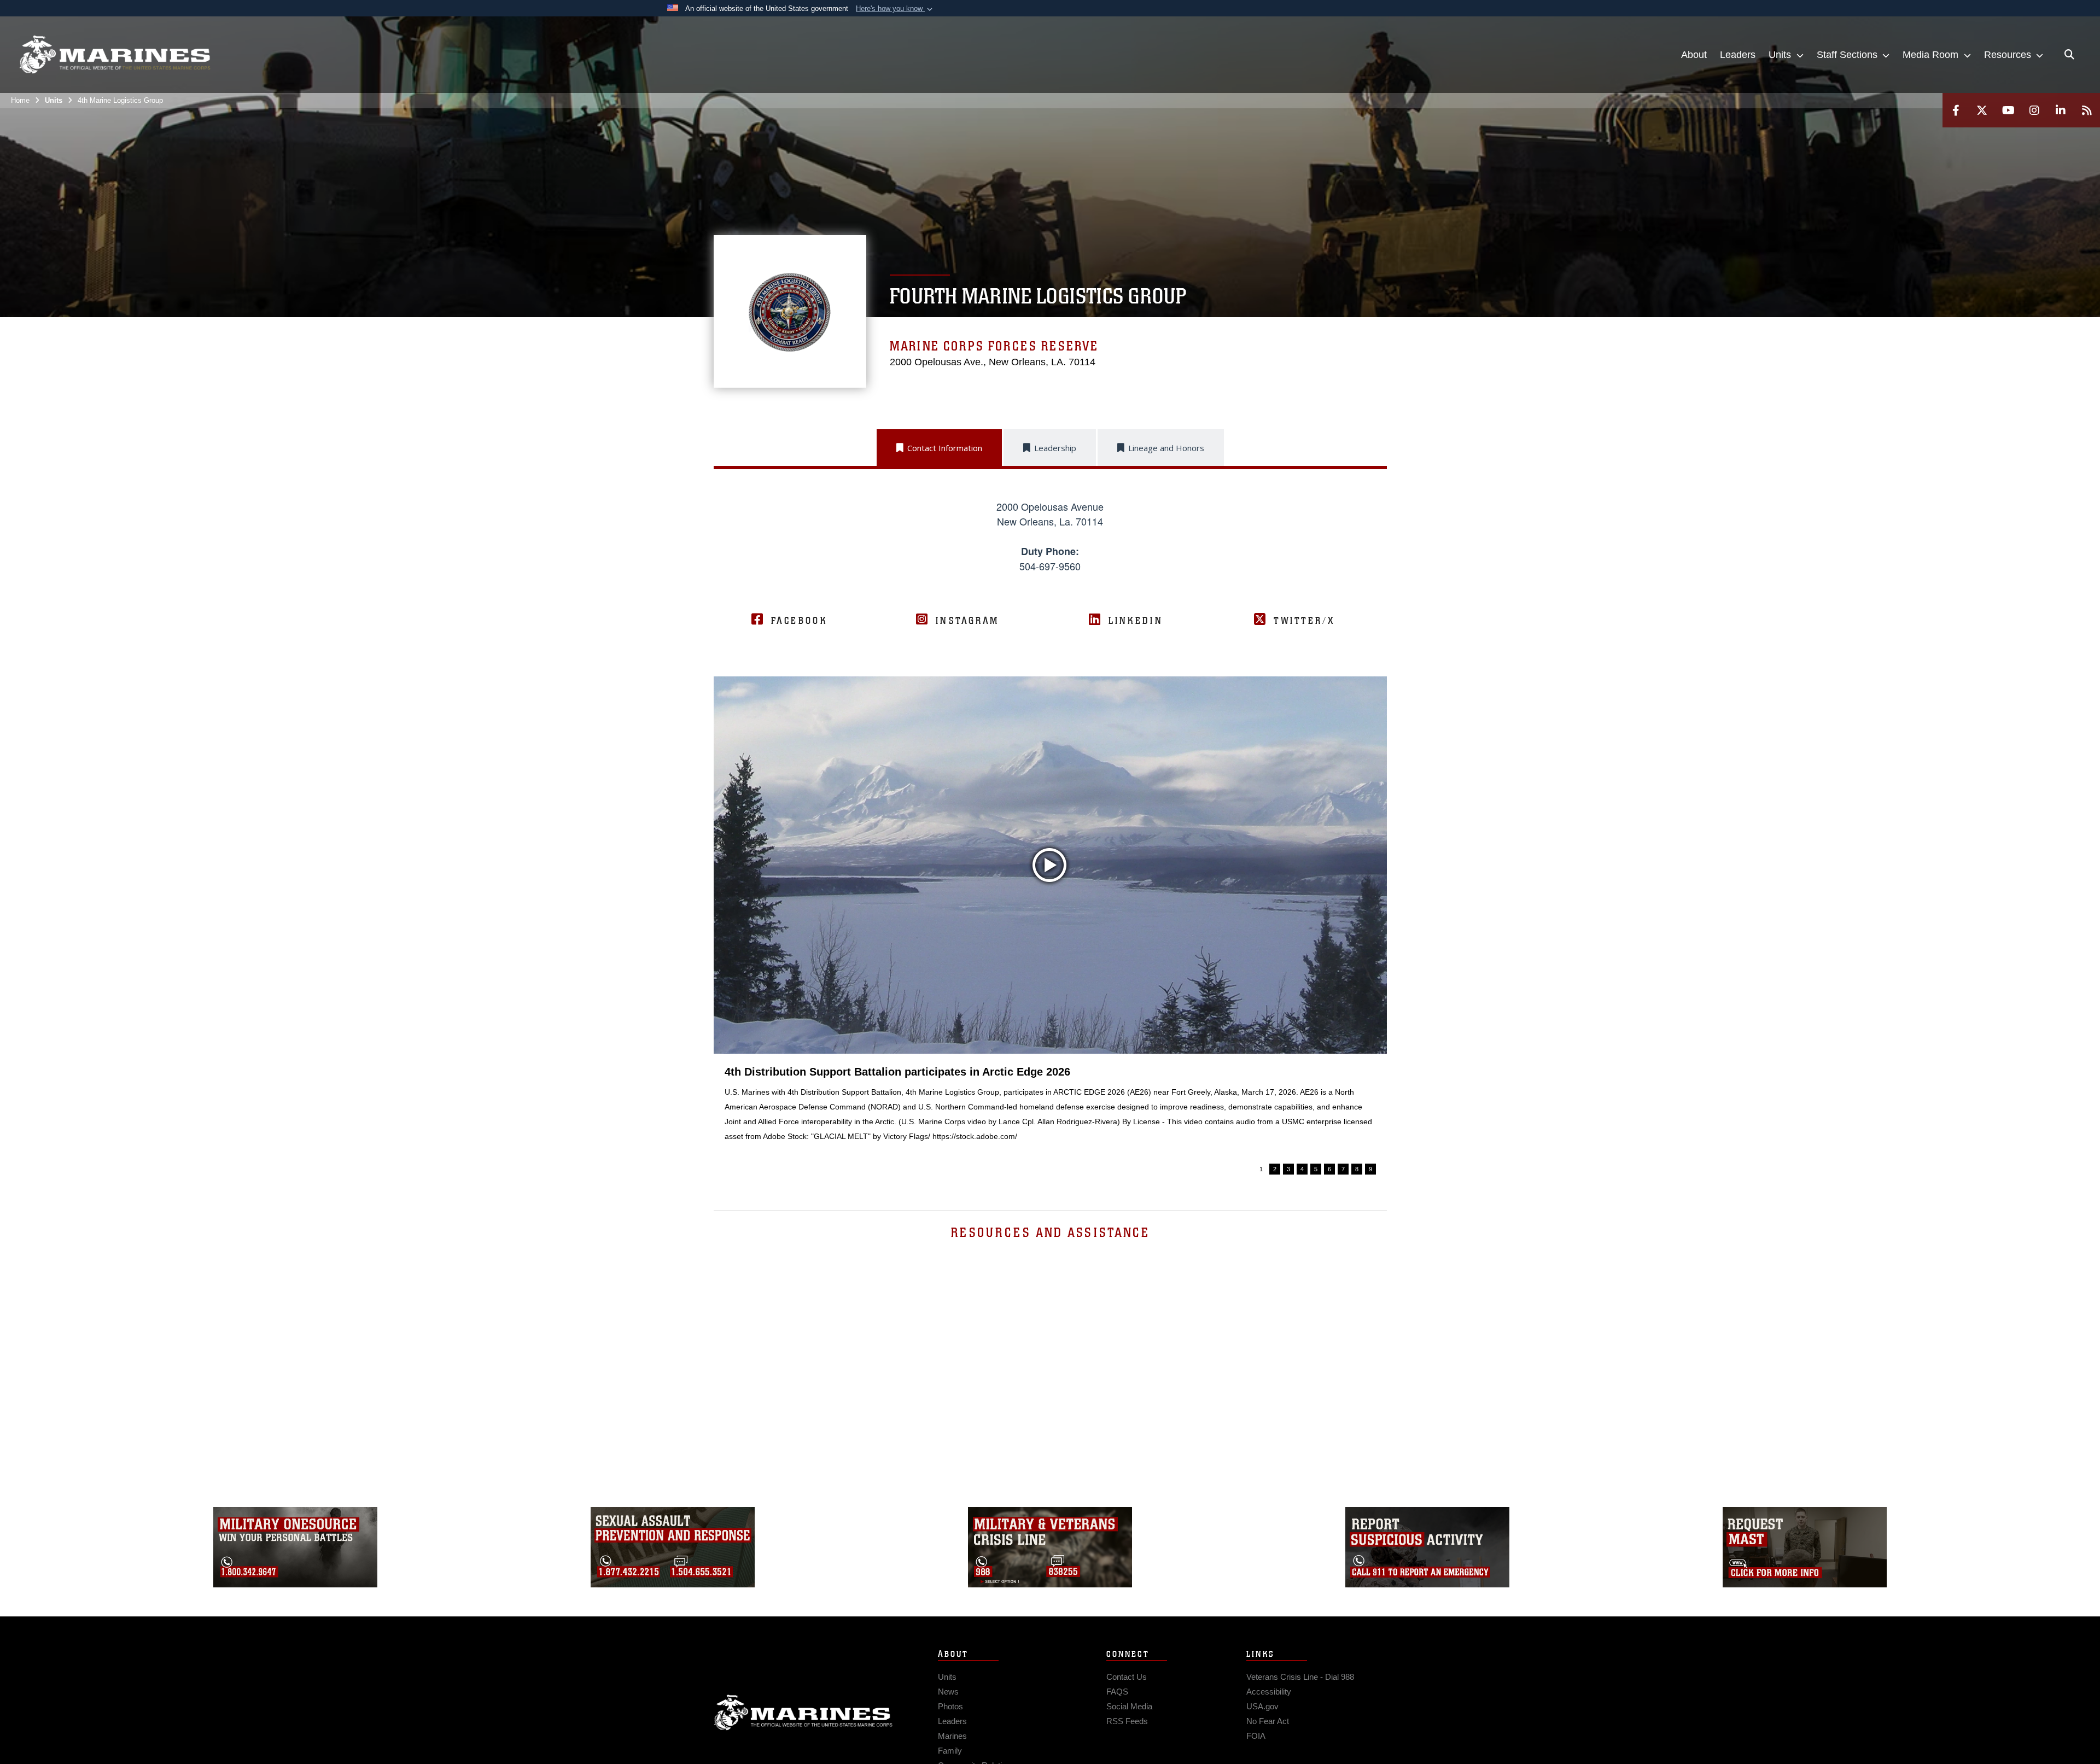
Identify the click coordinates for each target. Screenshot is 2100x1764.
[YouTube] (2008, 110)
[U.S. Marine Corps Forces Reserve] (115, 55)
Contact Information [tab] (945, 448)
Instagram (967, 621)
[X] (1982, 110)
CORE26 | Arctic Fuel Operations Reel (823, 1072)
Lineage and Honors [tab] (1166, 448)
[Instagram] (2034, 110)
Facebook (799, 621)
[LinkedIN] (2061, 110)
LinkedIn (1136, 621)
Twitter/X (1304, 621)
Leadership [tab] (1055, 448)
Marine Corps (803, 1713)
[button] (895, 9)
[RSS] (2087, 110)
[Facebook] (1956, 110)
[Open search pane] (2069, 55)
